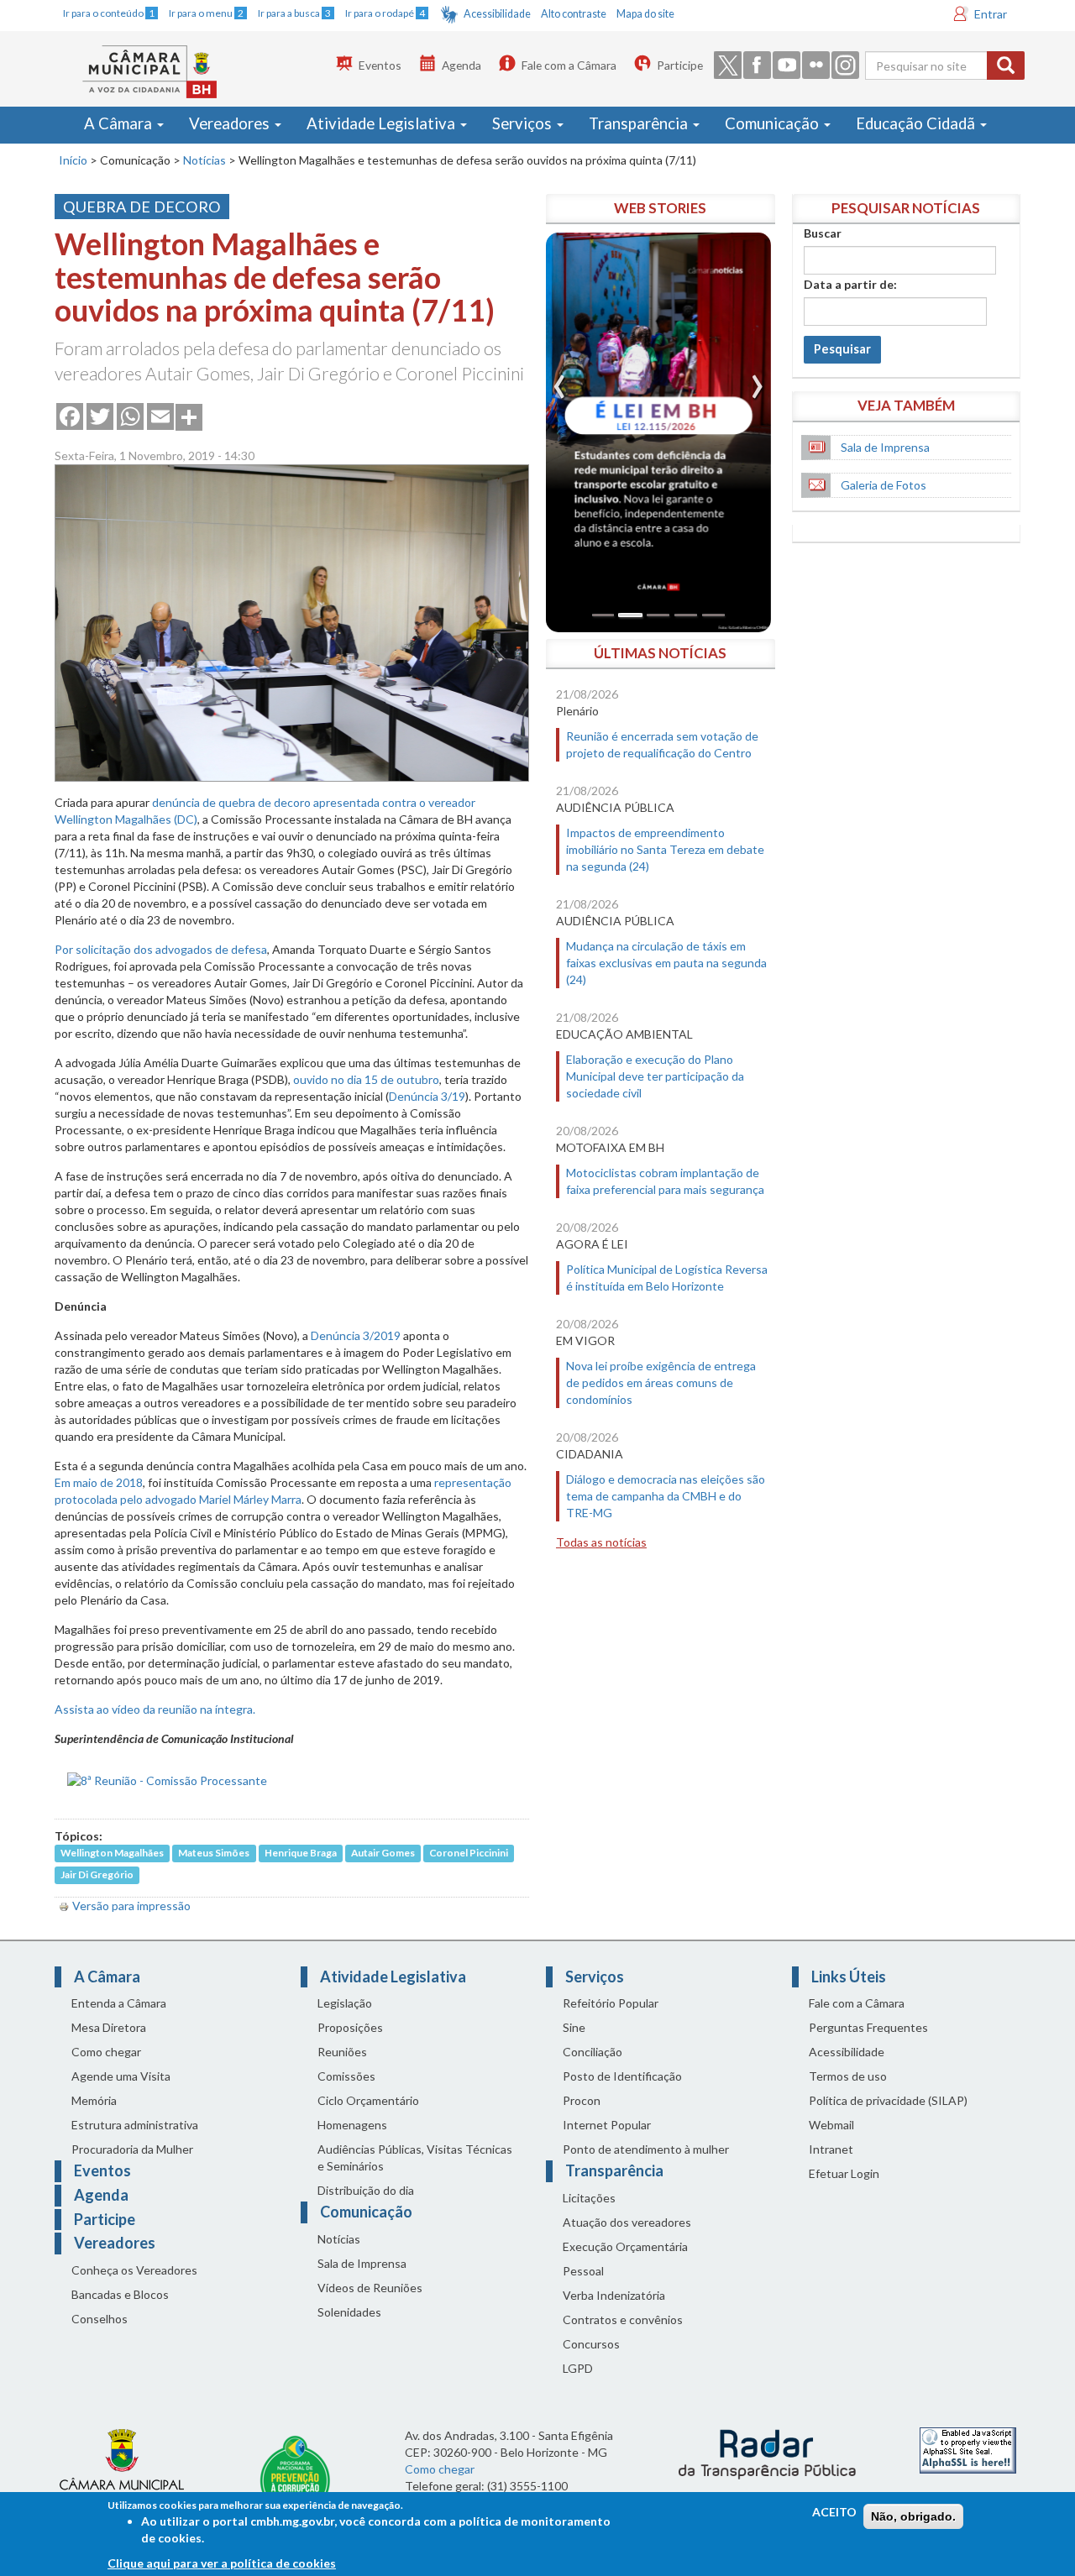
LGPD (578, 2368)
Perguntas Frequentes (868, 2027)
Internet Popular (607, 2125)
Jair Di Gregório (97, 1875)
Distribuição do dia (366, 2190)
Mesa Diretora (109, 2027)
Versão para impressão (131, 1906)
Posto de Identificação (622, 2076)
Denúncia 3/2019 (356, 1335)
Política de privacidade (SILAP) (888, 2100)
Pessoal (583, 2271)
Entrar (991, 14)
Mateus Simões (214, 1853)
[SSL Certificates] (968, 2449)
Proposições (350, 2027)
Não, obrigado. (913, 2516)
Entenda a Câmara (119, 2003)
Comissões (346, 2076)
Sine (574, 2027)
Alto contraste (574, 14)
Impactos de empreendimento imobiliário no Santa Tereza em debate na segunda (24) (665, 849)
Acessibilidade (497, 14)
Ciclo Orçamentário (368, 2100)
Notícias (205, 160)
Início (73, 160)
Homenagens (352, 2125)
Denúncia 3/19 (427, 1096)
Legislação (345, 2003)
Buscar (823, 233)
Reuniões (342, 2052)
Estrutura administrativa (135, 2125)
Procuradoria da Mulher (132, 2149)
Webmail (831, 2125)
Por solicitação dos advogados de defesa (161, 949)
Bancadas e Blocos (120, 2294)
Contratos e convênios (623, 2319)
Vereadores (231, 123)
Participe (680, 65)
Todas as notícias (601, 1542)
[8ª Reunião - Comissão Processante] (167, 1779)
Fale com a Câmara (569, 65)
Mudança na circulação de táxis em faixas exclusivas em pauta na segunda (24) (666, 963)
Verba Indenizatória (614, 2295)
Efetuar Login (844, 2173)
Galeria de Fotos (884, 485)
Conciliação (593, 2052)
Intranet (831, 2149)
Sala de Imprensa (885, 447)
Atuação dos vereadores (627, 2222)
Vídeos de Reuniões (370, 2288)
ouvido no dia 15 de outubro (366, 1079)
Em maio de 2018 (99, 1482)
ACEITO (834, 2512)
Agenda (461, 65)
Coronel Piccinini (469, 1853)
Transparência (640, 123)
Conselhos (100, 2319)
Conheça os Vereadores (134, 2270)
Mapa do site (645, 14)
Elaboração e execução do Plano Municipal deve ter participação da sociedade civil (655, 1076)
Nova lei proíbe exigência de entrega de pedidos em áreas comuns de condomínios (661, 1382)
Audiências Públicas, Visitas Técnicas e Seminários (415, 2157)
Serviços (524, 123)
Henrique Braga (301, 1853)
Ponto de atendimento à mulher (646, 2149)
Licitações (589, 2198)
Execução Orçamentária (625, 2246)
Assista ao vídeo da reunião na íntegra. (155, 1709)
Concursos (591, 2344)
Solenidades (349, 2312)
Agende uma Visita (121, 2076)
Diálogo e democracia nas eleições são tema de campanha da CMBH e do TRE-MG (666, 1496)
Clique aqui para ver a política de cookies (222, 2563)
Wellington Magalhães (112, 1853)
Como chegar (106, 2052)
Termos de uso (848, 2076)
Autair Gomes (383, 1853)
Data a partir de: (850, 284)
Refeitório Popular (611, 2003)
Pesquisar (842, 349)
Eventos (380, 65)
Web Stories (660, 208)
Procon (582, 2100)
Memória (94, 2100)
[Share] (189, 416)
